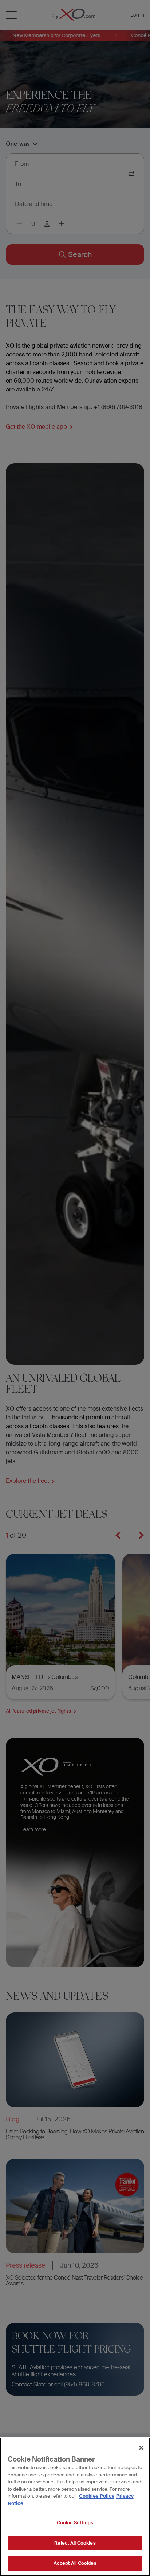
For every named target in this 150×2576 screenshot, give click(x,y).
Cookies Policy (97, 2496)
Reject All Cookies (75, 2543)
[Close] (141, 2448)
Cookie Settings (75, 2523)
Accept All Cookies (75, 2563)
